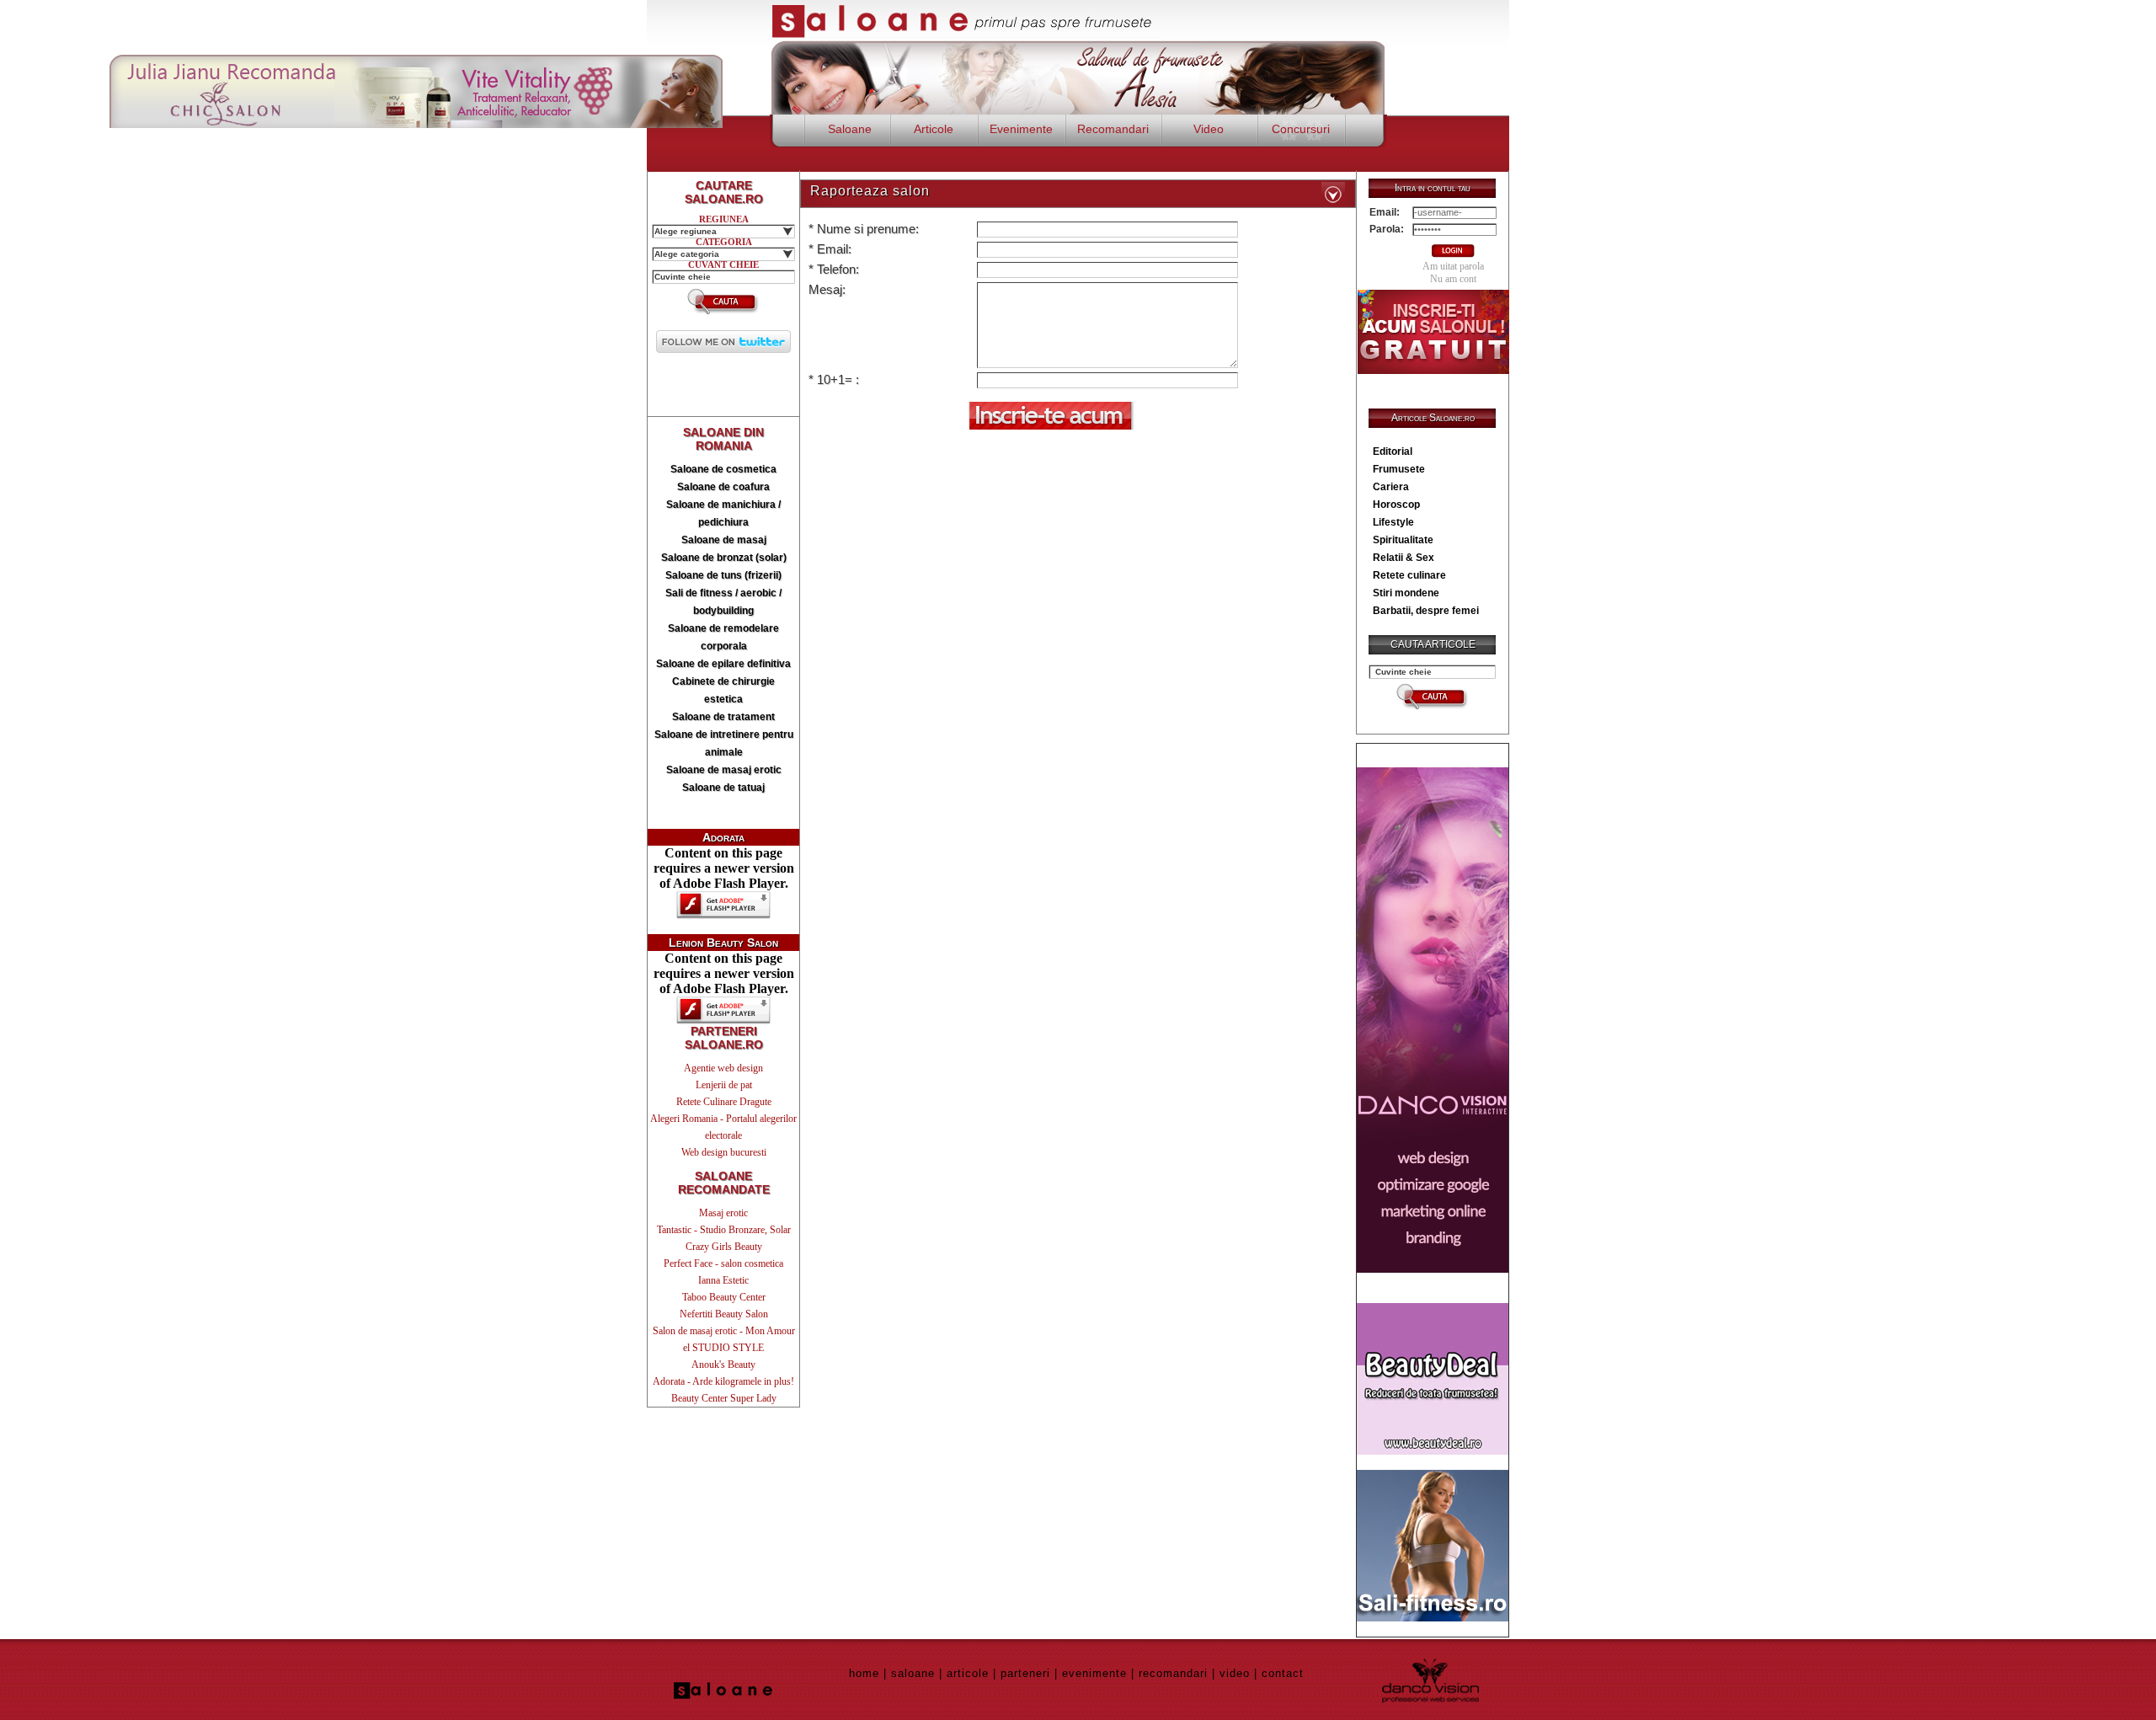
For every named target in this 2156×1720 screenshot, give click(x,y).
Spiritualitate (1403, 540)
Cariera (1391, 487)
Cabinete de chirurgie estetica (723, 690)
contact (1283, 1673)
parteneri (1025, 1673)
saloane (913, 1673)
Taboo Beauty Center (724, 1297)
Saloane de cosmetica (723, 469)
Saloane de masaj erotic (724, 770)
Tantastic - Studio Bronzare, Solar (724, 1230)
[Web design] (1433, 1268)
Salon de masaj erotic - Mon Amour (724, 1331)
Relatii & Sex (1404, 558)
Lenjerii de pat (724, 1085)
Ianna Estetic (723, 1280)
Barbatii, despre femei (1426, 611)
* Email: (830, 249)
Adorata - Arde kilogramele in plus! (723, 1381)
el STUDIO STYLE (723, 1348)
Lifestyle (1393, 522)
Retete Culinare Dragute (724, 1102)
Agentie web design (723, 1068)
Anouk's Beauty (723, 1365)
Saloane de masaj (724, 540)
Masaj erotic (723, 1213)
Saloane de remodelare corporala (723, 637)
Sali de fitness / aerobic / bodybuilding (723, 602)
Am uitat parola (1453, 266)
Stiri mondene (1406, 593)
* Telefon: (834, 269)
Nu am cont (1453, 279)
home (864, 1673)
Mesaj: (827, 289)
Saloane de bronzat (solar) (724, 558)
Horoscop (1396, 505)
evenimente (1094, 1673)
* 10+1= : (834, 379)
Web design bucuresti (724, 1152)
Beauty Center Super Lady (724, 1398)
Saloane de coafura (723, 487)
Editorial (1393, 451)
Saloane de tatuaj (723, 788)
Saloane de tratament (723, 717)
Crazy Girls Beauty (724, 1247)
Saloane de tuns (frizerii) (723, 575)
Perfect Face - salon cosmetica (723, 1263)
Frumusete (1399, 469)
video (1235, 1673)
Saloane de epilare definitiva (723, 664)
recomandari (1173, 1673)
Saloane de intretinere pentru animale (724, 743)
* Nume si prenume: (864, 229)
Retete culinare (1409, 575)
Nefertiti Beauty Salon (724, 1314)
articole (968, 1673)
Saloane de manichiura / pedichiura (723, 513)
